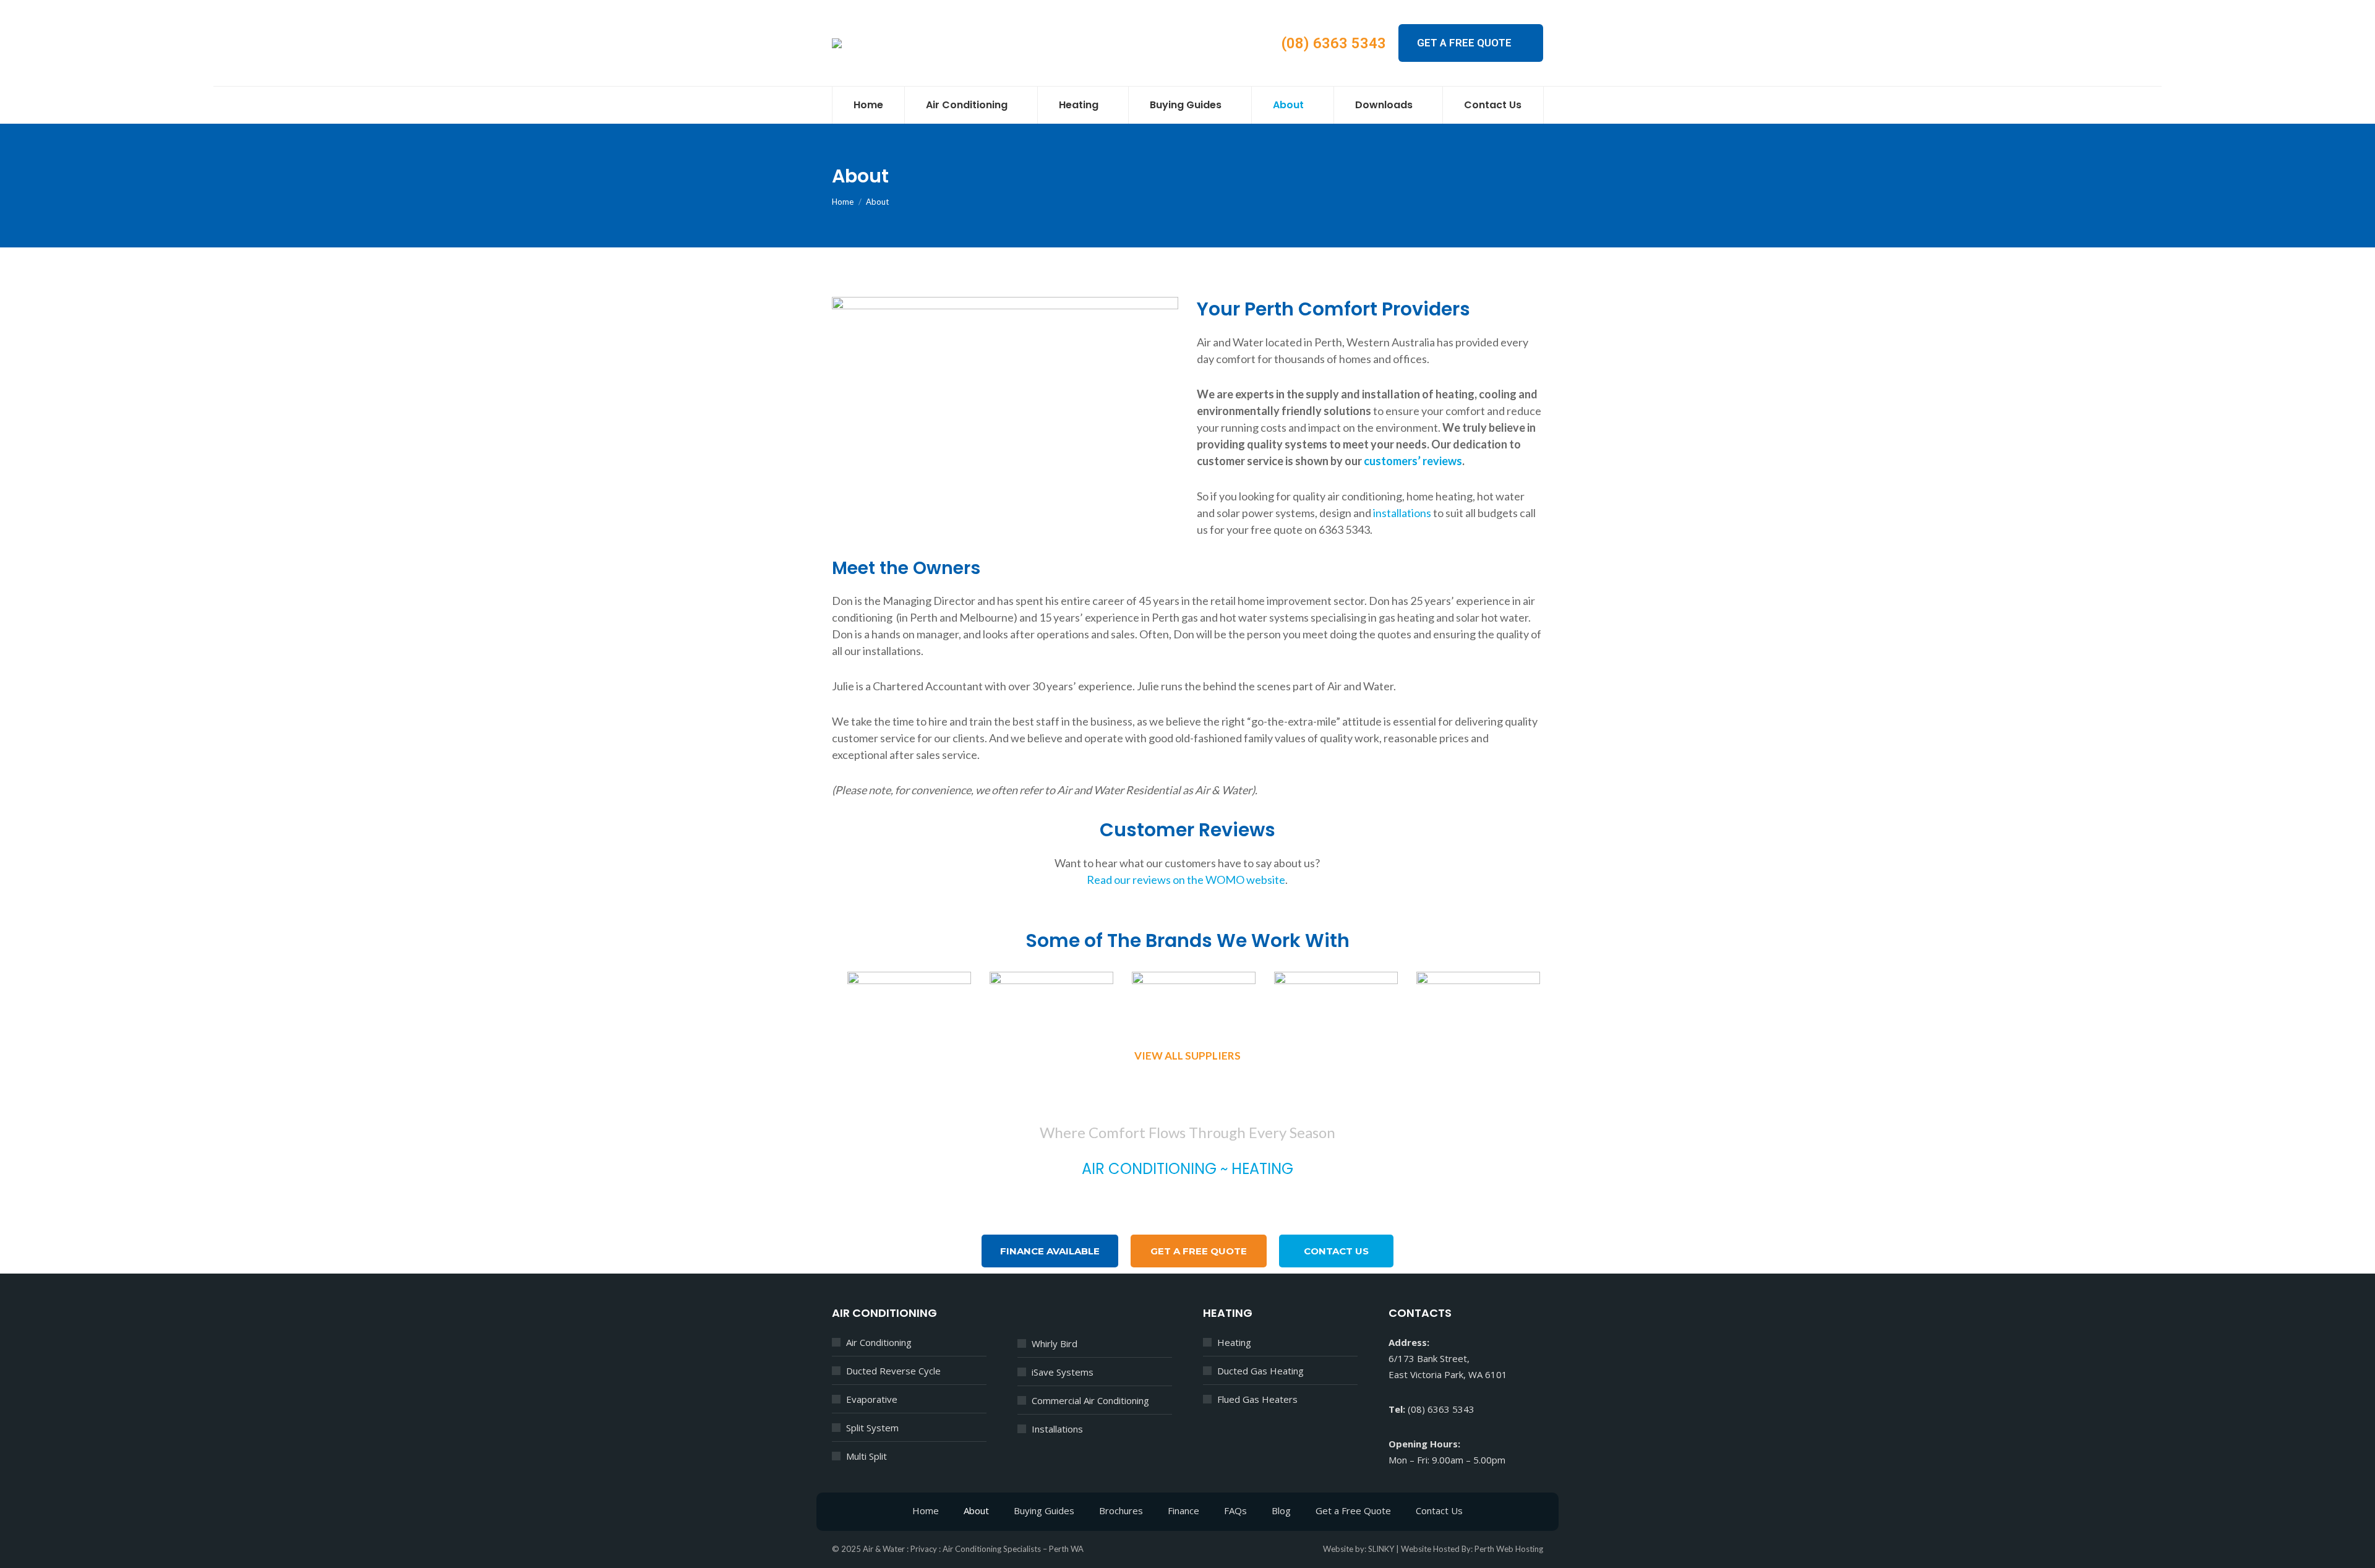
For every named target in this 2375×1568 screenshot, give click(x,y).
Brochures (1121, 1510)
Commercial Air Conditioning (1090, 1400)
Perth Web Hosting (1509, 1549)
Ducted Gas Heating (1260, 1371)
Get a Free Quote (1353, 1510)
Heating (1234, 1342)
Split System (872, 1428)
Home (926, 1510)
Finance (1183, 1510)
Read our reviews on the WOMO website (1186, 880)
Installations (1057, 1429)
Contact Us (1439, 1510)
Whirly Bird (1055, 1343)
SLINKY (1381, 1549)
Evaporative (872, 1399)
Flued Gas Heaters (1257, 1399)
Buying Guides (1044, 1510)
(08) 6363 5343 (1334, 43)
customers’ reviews (1413, 461)
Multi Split (867, 1456)
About (976, 1510)
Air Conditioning (879, 1342)
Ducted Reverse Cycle (893, 1371)
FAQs (1235, 1510)
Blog (1281, 1510)
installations (1402, 513)
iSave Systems (1063, 1372)
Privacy (924, 1549)
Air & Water (884, 1549)
